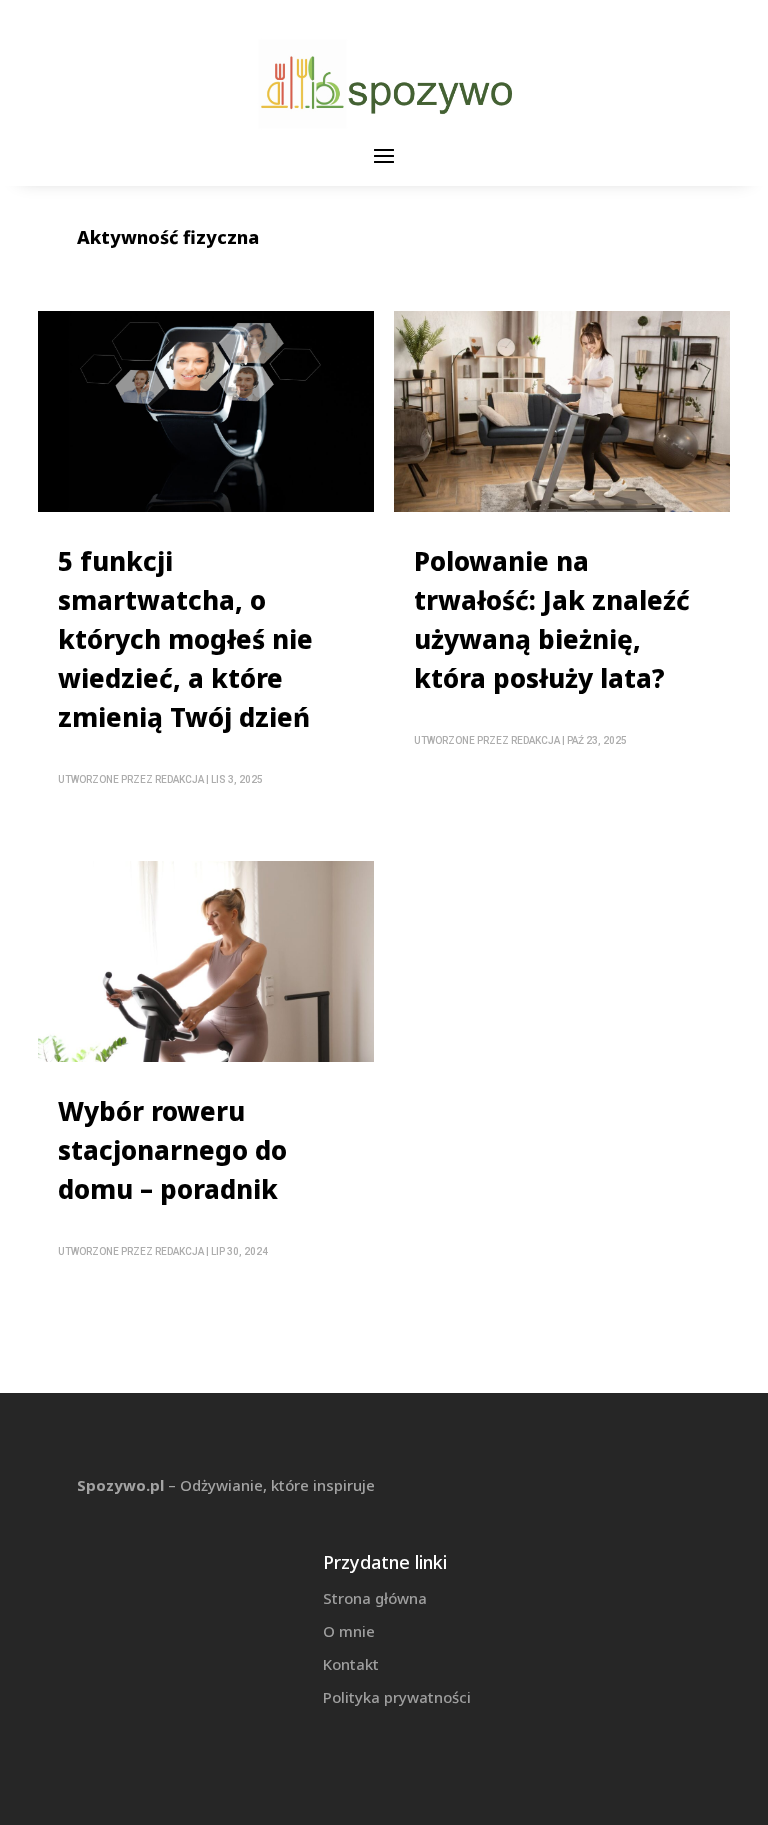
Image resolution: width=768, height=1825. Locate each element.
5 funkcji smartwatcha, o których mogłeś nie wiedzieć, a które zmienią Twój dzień (185, 639)
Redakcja (179, 779)
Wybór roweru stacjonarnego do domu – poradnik (172, 1150)
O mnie (349, 1631)
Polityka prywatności (397, 1697)
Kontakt (351, 1664)
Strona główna (375, 1598)
